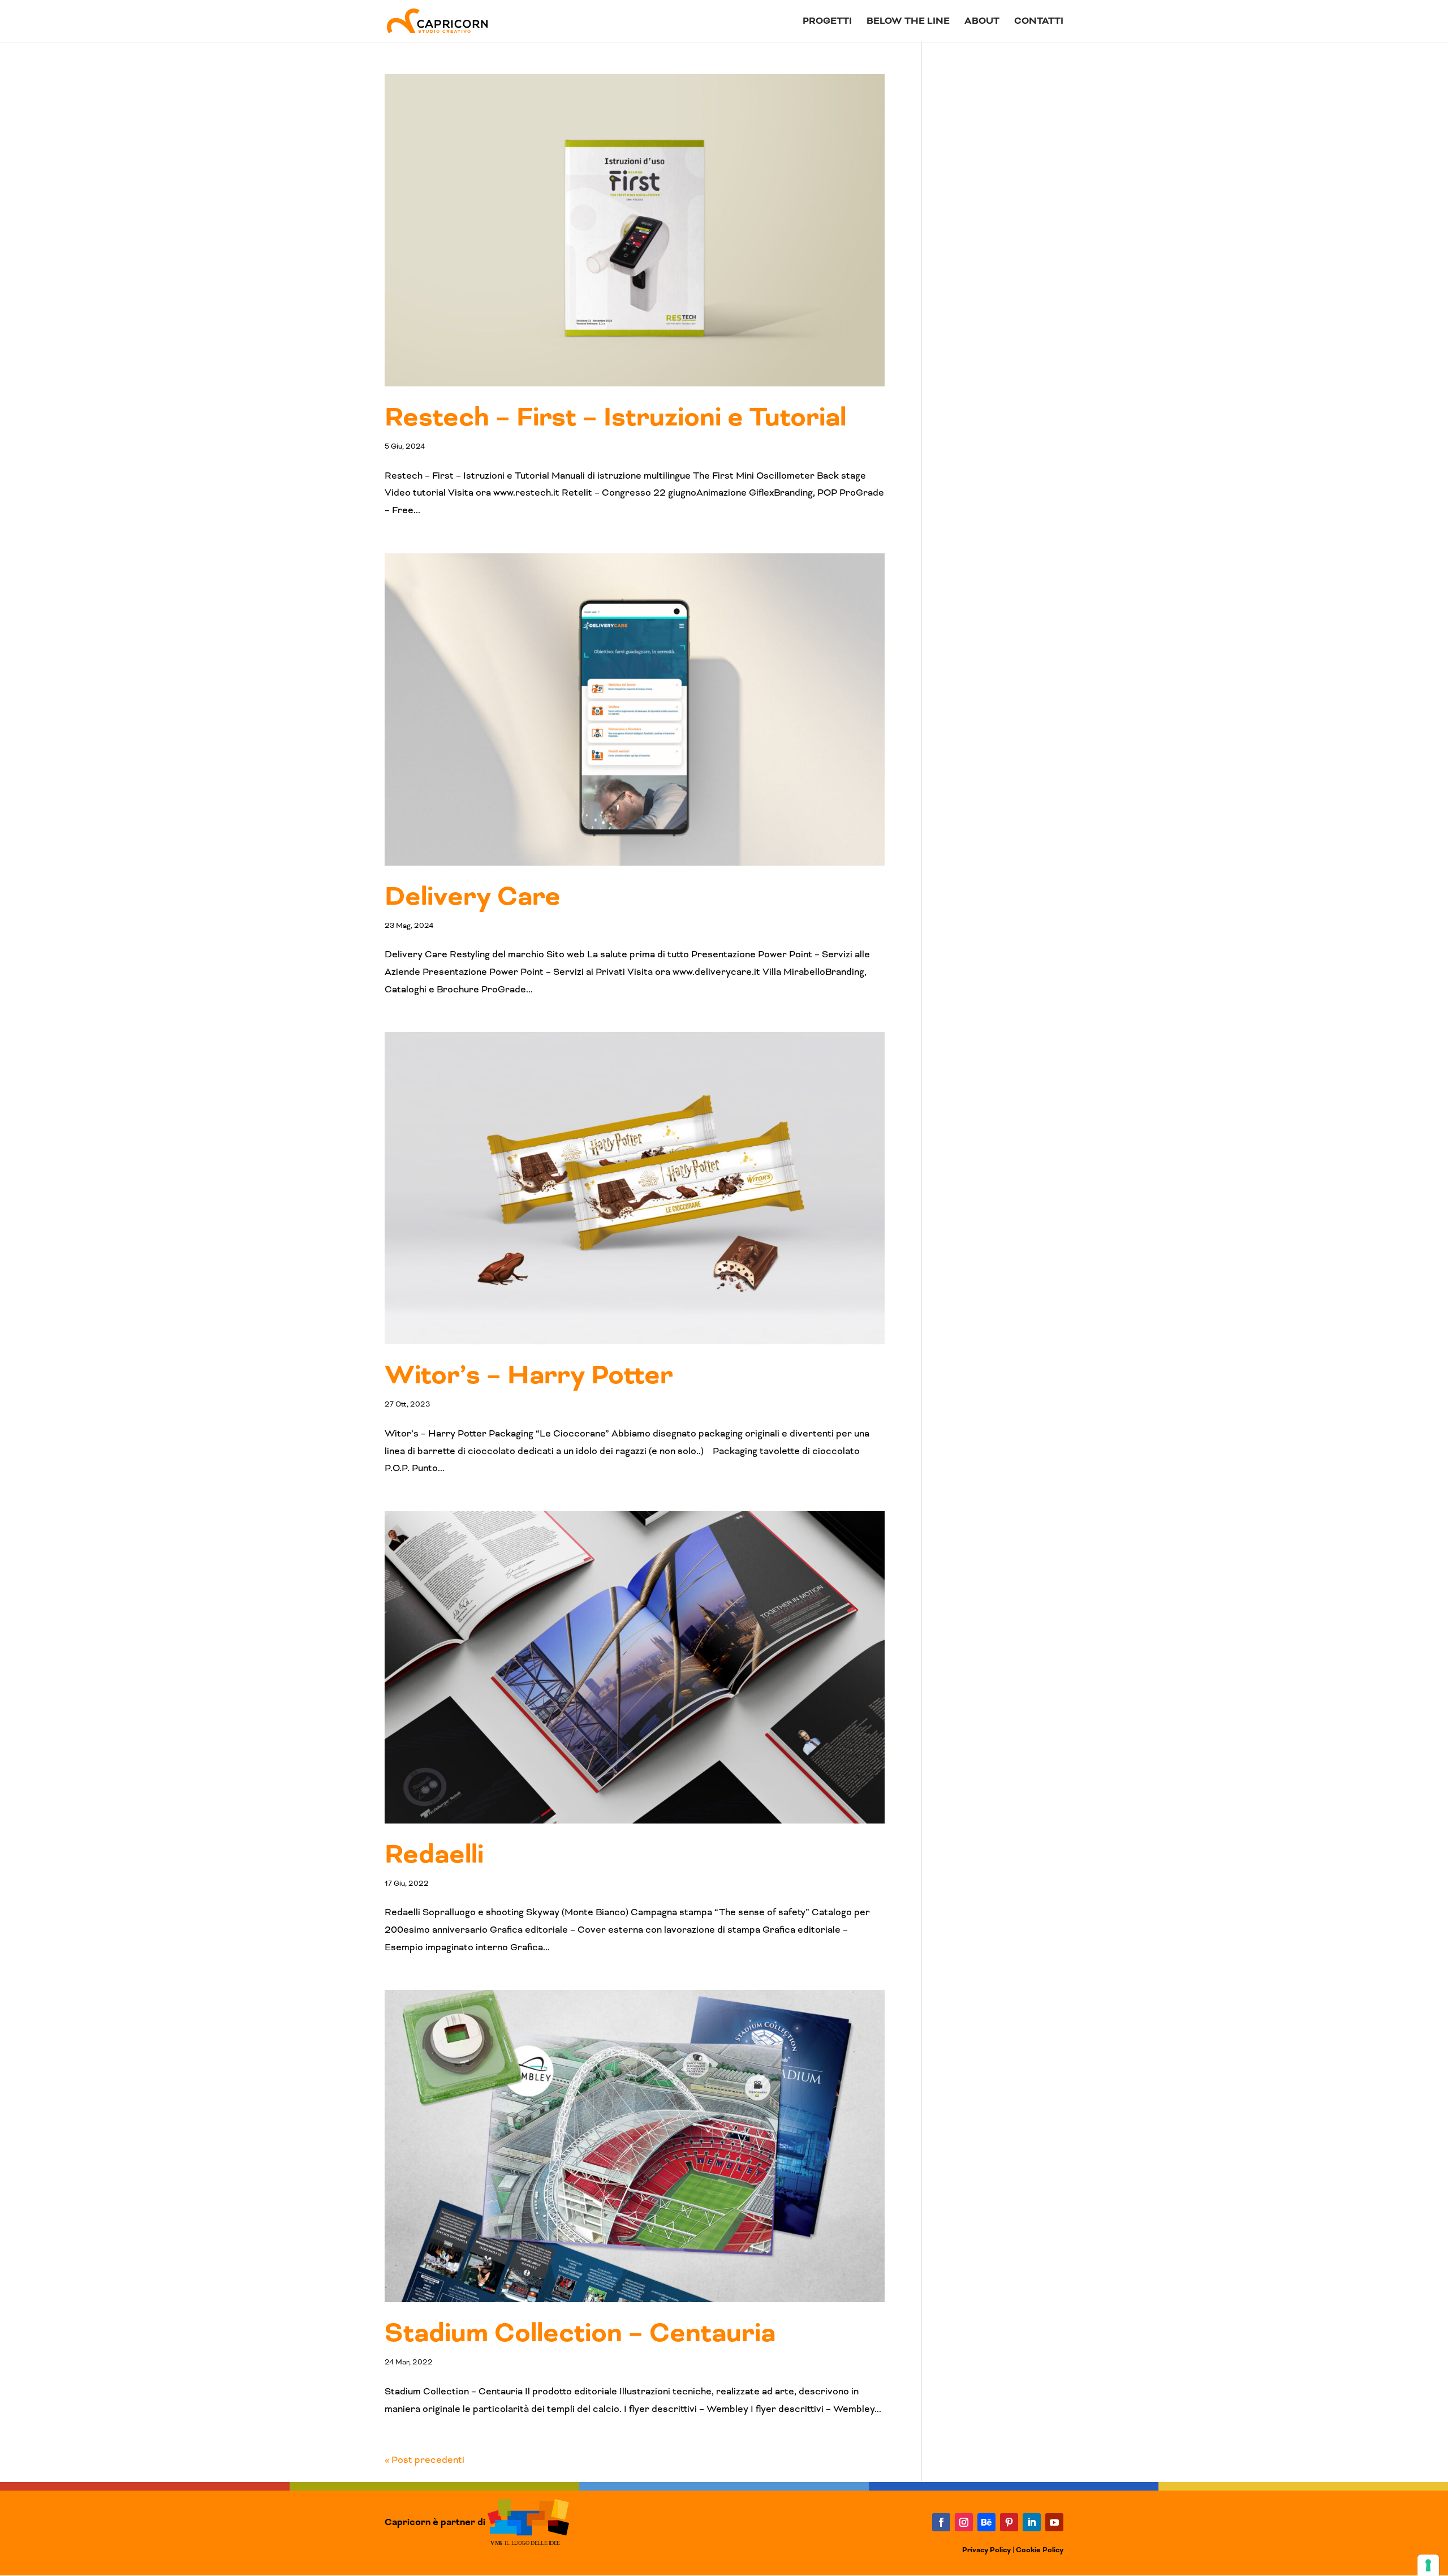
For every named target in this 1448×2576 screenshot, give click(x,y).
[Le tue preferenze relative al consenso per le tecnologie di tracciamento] (1428, 2565)
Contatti (1039, 22)
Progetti (827, 22)
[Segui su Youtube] (1054, 2522)
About (982, 22)
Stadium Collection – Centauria (580, 2333)
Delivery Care (473, 897)
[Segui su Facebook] (941, 2522)
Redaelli (434, 1855)
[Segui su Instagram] (964, 2522)
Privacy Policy (986, 2550)
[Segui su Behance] (986, 2522)
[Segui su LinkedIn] (1032, 2522)
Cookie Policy (1040, 2550)
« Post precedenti (425, 2460)
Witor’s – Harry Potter (529, 1375)
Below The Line (908, 22)
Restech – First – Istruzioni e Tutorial (615, 418)
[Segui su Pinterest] (1009, 2522)
